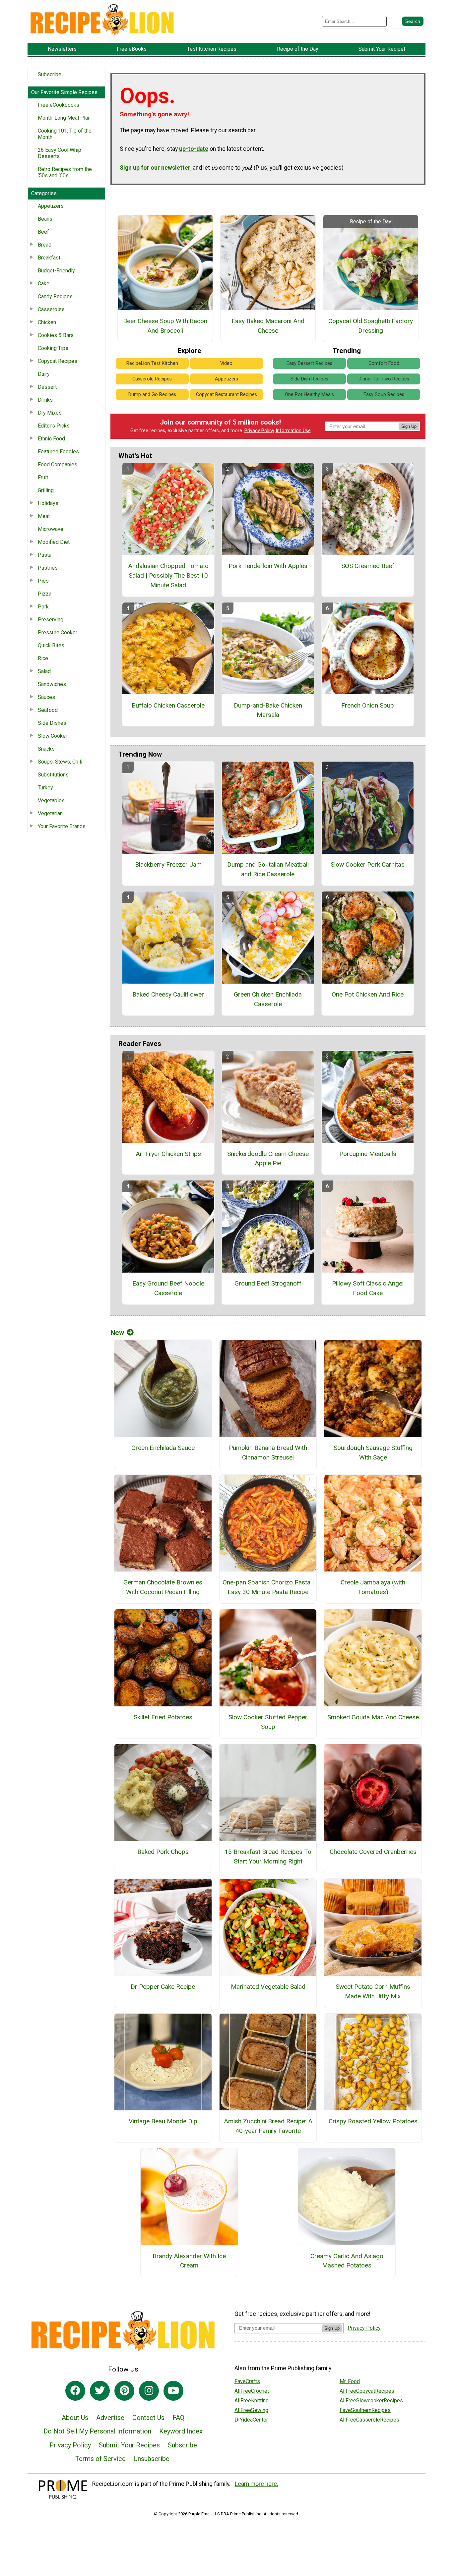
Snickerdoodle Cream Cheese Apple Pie (268, 1159)
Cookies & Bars (56, 335)
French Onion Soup (368, 705)
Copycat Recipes (58, 361)
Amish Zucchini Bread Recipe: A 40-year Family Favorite (268, 2126)
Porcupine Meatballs (368, 1154)
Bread (45, 245)
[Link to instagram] (149, 2391)
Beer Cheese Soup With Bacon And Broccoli (165, 326)
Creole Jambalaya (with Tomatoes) (373, 1587)
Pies (43, 581)
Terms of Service (100, 2459)
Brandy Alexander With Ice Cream (189, 2261)
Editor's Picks (54, 426)
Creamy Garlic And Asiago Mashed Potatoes (347, 2261)
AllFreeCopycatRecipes (367, 2391)
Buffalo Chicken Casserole (168, 705)
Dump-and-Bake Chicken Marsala (268, 710)
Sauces (46, 697)
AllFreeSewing (251, 2410)
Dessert (47, 387)
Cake (44, 284)
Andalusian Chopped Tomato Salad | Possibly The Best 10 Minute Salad (168, 575)
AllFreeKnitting (252, 2401)
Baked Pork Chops (163, 1852)
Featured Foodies (58, 452)
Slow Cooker (53, 736)
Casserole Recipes (152, 379)
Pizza (45, 594)
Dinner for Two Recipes (384, 379)
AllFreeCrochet (252, 2391)
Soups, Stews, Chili (60, 762)
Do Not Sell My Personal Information (97, 2431)
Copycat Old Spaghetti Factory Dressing (371, 326)
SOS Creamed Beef (368, 566)
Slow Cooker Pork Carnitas (368, 864)
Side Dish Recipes (309, 379)
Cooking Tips (53, 348)
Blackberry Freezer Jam (168, 864)
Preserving (51, 620)
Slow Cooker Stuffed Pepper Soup (268, 1722)
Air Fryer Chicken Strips (168, 1154)
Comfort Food (384, 363)
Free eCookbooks (59, 105)
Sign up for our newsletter (155, 168)
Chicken (47, 322)
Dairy (44, 374)
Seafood (48, 710)
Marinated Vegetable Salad (268, 1987)
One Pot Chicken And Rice (368, 994)
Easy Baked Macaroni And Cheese (268, 326)
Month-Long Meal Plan (64, 118)
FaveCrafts (247, 2381)
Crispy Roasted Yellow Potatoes (373, 2121)
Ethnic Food (51, 439)
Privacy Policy (259, 431)
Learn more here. (257, 2484)
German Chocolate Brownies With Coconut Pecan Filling (163, 1587)
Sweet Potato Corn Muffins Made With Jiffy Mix (373, 1991)
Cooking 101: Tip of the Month (65, 134)
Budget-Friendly (56, 271)
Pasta (45, 555)
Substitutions (53, 775)
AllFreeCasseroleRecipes (369, 2420)
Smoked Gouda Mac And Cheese (373, 1717)
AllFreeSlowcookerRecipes (371, 2401)
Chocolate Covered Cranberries (373, 1852)
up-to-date (194, 149)
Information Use (293, 431)
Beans (45, 219)
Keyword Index (181, 2431)
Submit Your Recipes (129, 2445)
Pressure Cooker (58, 632)
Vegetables (51, 801)
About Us (75, 2418)
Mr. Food (350, 2381)
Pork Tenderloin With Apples (268, 566)
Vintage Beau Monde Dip (163, 2121)
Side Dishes (52, 723)
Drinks (45, 400)
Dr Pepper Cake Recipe (163, 1987)
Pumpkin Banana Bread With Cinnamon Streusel (268, 1453)
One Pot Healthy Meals (309, 395)
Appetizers (51, 206)
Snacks (46, 749)
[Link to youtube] (173, 2391)
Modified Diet (54, 542)
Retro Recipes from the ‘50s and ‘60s (65, 172)
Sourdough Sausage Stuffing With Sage (373, 1453)
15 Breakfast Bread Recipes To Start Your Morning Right (268, 1857)
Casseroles (51, 309)
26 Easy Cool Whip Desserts (60, 153)
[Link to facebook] (75, 2391)
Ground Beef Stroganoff (268, 1283)
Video (226, 363)
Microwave (51, 529)
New (117, 1333)
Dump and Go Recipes (152, 395)
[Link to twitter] (100, 2391)
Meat (44, 516)
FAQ (178, 2418)
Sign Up (409, 426)
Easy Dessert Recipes (309, 363)
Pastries (48, 568)
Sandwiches (52, 684)
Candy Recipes (55, 296)
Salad (44, 671)
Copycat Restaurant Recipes (227, 395)
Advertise (110, 2418)
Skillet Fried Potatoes (163, 1717)
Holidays (48, 503)
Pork (43, 607)
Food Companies (58, 464)
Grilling (46, 490)
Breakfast (49, 258)
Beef (43, 232)
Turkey (45, 788)
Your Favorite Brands (62, 826)
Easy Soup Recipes (384, 395)
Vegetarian (50, 813)
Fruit (43, 477)
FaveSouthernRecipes (365, 2410)
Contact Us (148, 2418)
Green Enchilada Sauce (163, 1448)
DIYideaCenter (251, 2420)
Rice (43, 658)
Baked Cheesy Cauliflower (168, 994)
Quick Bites (51, 645)
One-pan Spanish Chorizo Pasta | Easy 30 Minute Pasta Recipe (268, 1587)
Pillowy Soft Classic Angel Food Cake (368, 1288)
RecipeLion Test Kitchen (152, 363)
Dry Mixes (50, 413)
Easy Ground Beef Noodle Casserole (168, 1288)
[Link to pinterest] (124, 2391)
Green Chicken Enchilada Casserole (268, 999)
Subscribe (50, 74)
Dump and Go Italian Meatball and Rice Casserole (268, 869)
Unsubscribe (152, 2459)
